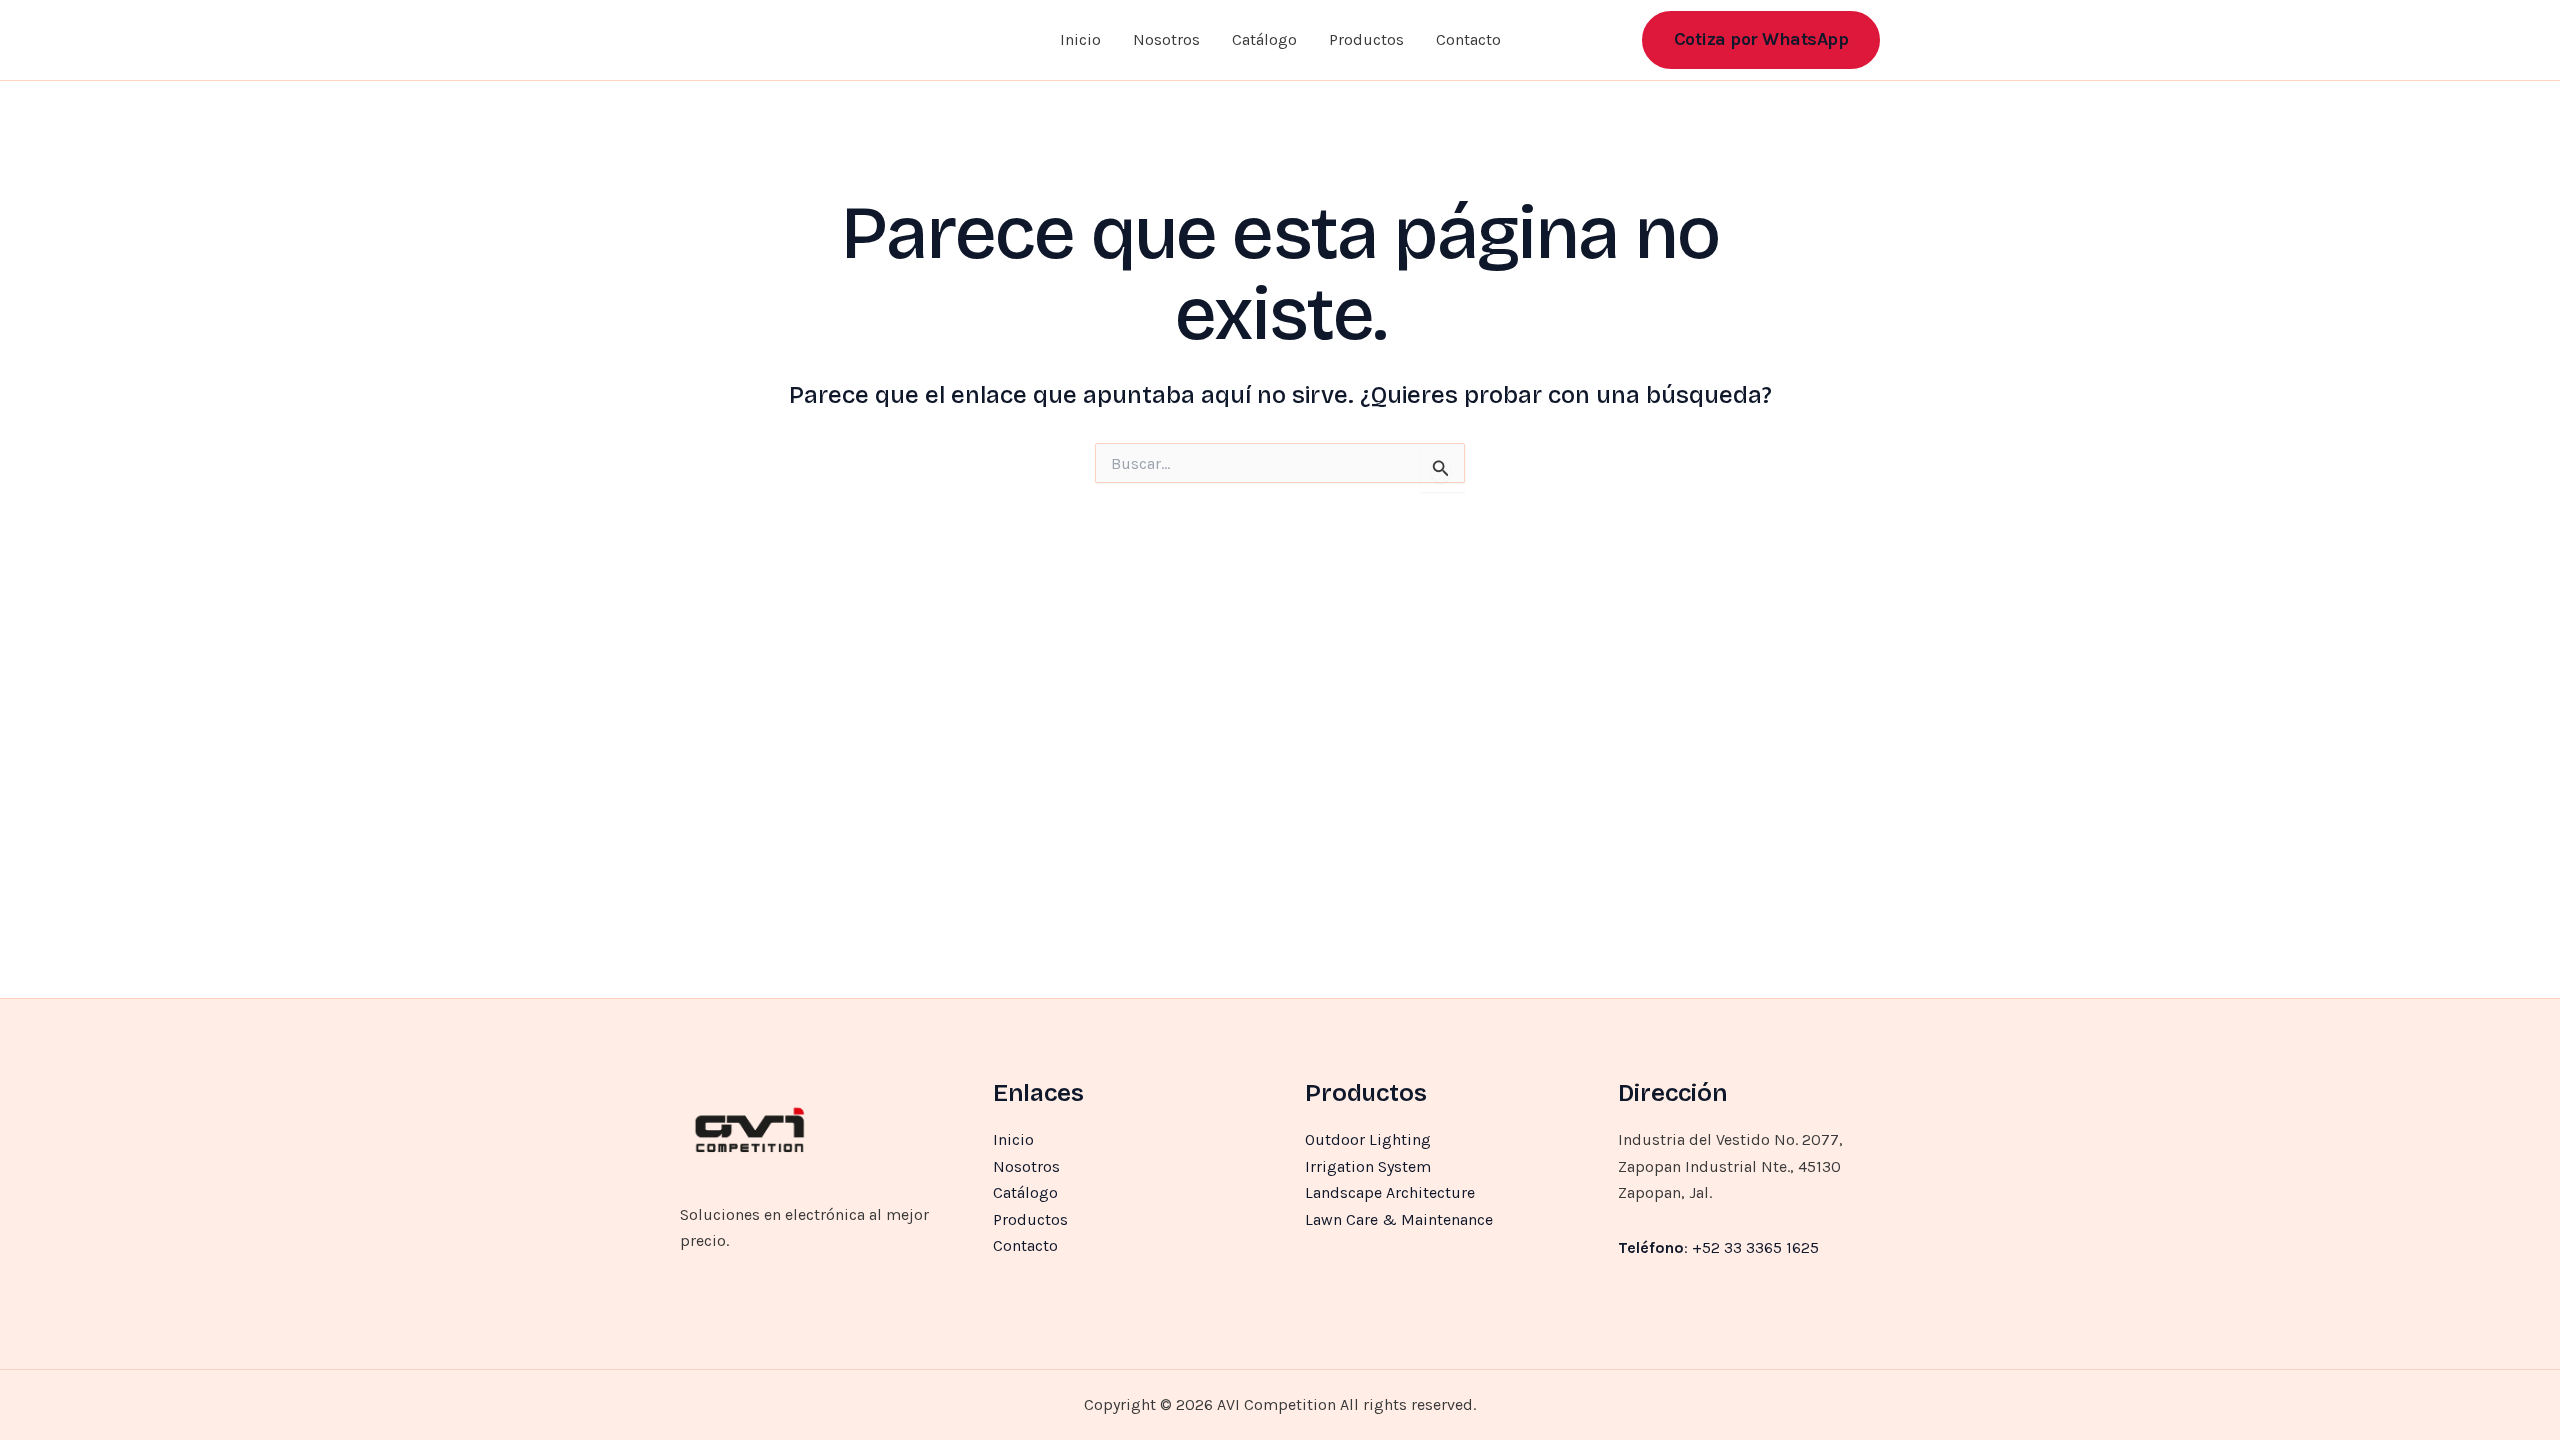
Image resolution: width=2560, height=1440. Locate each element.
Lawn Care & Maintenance (1399, 1219)
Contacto (1468, 39)
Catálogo (1264, 39)
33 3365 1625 (1771, 1247)
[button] (1761, 39)
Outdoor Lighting (1368, 1139)
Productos (1366, 39)
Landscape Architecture (1390, 1192)
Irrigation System (1368, 1166)
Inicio (1080, 39)
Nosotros (1166, 39)
